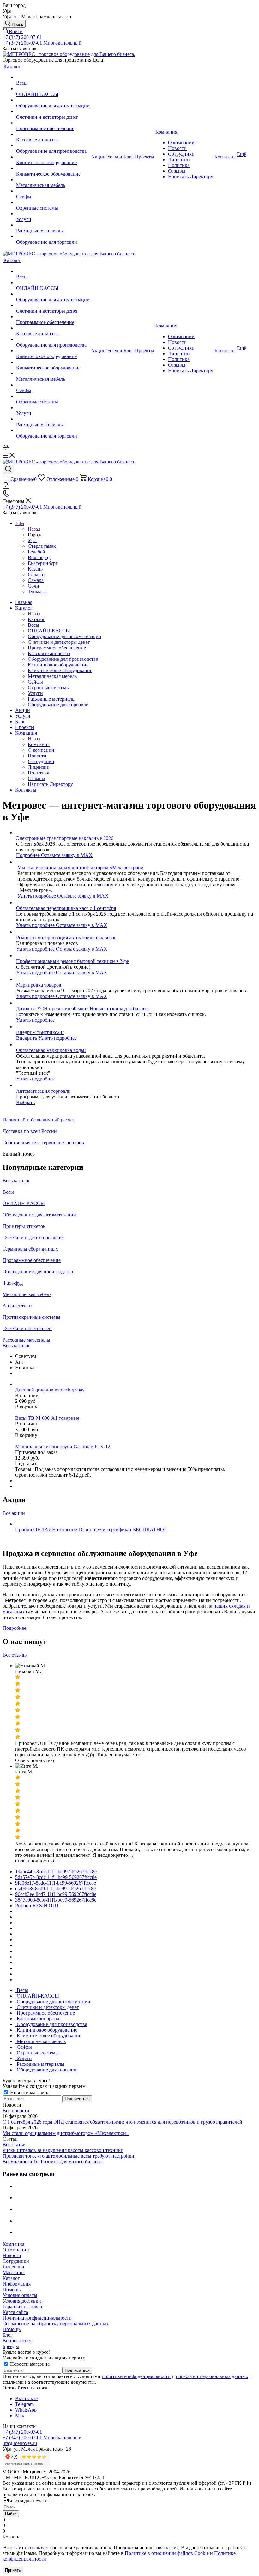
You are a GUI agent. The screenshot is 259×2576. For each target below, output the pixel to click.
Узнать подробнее (37, 896)
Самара (36, 580)
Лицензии (13, 2267)
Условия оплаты (20, 2295)
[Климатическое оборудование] (53, 168)
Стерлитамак (42, 546)
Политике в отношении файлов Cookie (167, 2553)
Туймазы (37, 592)
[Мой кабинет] (6, 450)
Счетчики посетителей (27, 1328)
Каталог (36, 619)
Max (20, 2415)
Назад (34, 529)
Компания (39, 744)
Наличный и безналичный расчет (39, 1120)
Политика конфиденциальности (37, 2318)
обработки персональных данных (212, 2376)
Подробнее (29, 855)
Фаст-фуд (13, 1283)
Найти (11, 2514)
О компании (16, 2250)
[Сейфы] (53, 191)
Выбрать (25, 1102)
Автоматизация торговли (43, 1091)
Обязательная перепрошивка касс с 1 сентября (66, 908)
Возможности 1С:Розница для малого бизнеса (52, 2162)
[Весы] (53, 77)
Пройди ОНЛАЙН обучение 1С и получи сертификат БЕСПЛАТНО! (90, 1530)
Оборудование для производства (38, 1272)
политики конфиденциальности (136, 2376)
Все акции (14, 1513)
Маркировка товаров (39, 985)
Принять (13, 2570)
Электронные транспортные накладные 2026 (65, 838)
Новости (12, 2255)
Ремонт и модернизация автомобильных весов (66, 938)
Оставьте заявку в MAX (67, 855)
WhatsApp (26, 2410)
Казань (35, 569)
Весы (8, 1192)
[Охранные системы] (53, 202)
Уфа (32, 540)
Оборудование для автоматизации (39, 1215)
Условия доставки (22, 2301)
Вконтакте (26, 2398)
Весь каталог (16, 1181)
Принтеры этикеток (24, 1226)
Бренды (11, 2346)
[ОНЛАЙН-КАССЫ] (53, 89)
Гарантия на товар (22, 2307)
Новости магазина (29, 2092)
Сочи (33, 586)
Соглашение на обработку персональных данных (56, 2324)
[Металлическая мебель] (53, 180)
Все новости (16, 2110)
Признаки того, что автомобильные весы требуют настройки (68, 2156)
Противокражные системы (31, 1317)
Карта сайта (15, 2312)
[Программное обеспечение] (53, 123)
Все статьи (14, 2145)
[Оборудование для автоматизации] (53, 100)
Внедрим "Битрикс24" (40, 1032)
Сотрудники (16, 2261)
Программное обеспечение (32, 1260)
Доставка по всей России (30, 1131)
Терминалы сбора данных (30, 1249)
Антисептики (17, 1306)
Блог (8, 2335)
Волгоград (39, 557)
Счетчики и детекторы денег (34, 1237)
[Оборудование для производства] (53, 146)
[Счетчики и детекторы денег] (53, 111)
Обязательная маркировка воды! (51, 1050)
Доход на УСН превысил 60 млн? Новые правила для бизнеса (83, 1009)
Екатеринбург (43, 563)
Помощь (12, 2289)
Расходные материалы (26, 1340)
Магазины (14, 2272)
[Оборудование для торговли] (53, 236)
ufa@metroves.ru (20, 2443)
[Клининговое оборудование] (53, 157)
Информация (17, 2284)
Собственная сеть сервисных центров (43, 1142)
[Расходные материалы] (53, 225)
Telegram (24, 2404)
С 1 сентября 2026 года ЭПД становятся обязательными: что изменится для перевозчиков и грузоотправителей (122, 2122)
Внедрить (27, 1038)
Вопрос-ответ (17, 2341)
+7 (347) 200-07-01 (22, 37)
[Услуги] (53, 214)
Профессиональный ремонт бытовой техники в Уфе (72, 961)
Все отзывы (15, 1655)
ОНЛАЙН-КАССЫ (24, 1203)
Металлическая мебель (27, 1294)
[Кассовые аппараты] (53, 134)
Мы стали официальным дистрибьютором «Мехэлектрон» (80, 867)
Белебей (36, 552)
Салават (36, 574)
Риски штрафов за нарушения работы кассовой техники (63, 2150)
